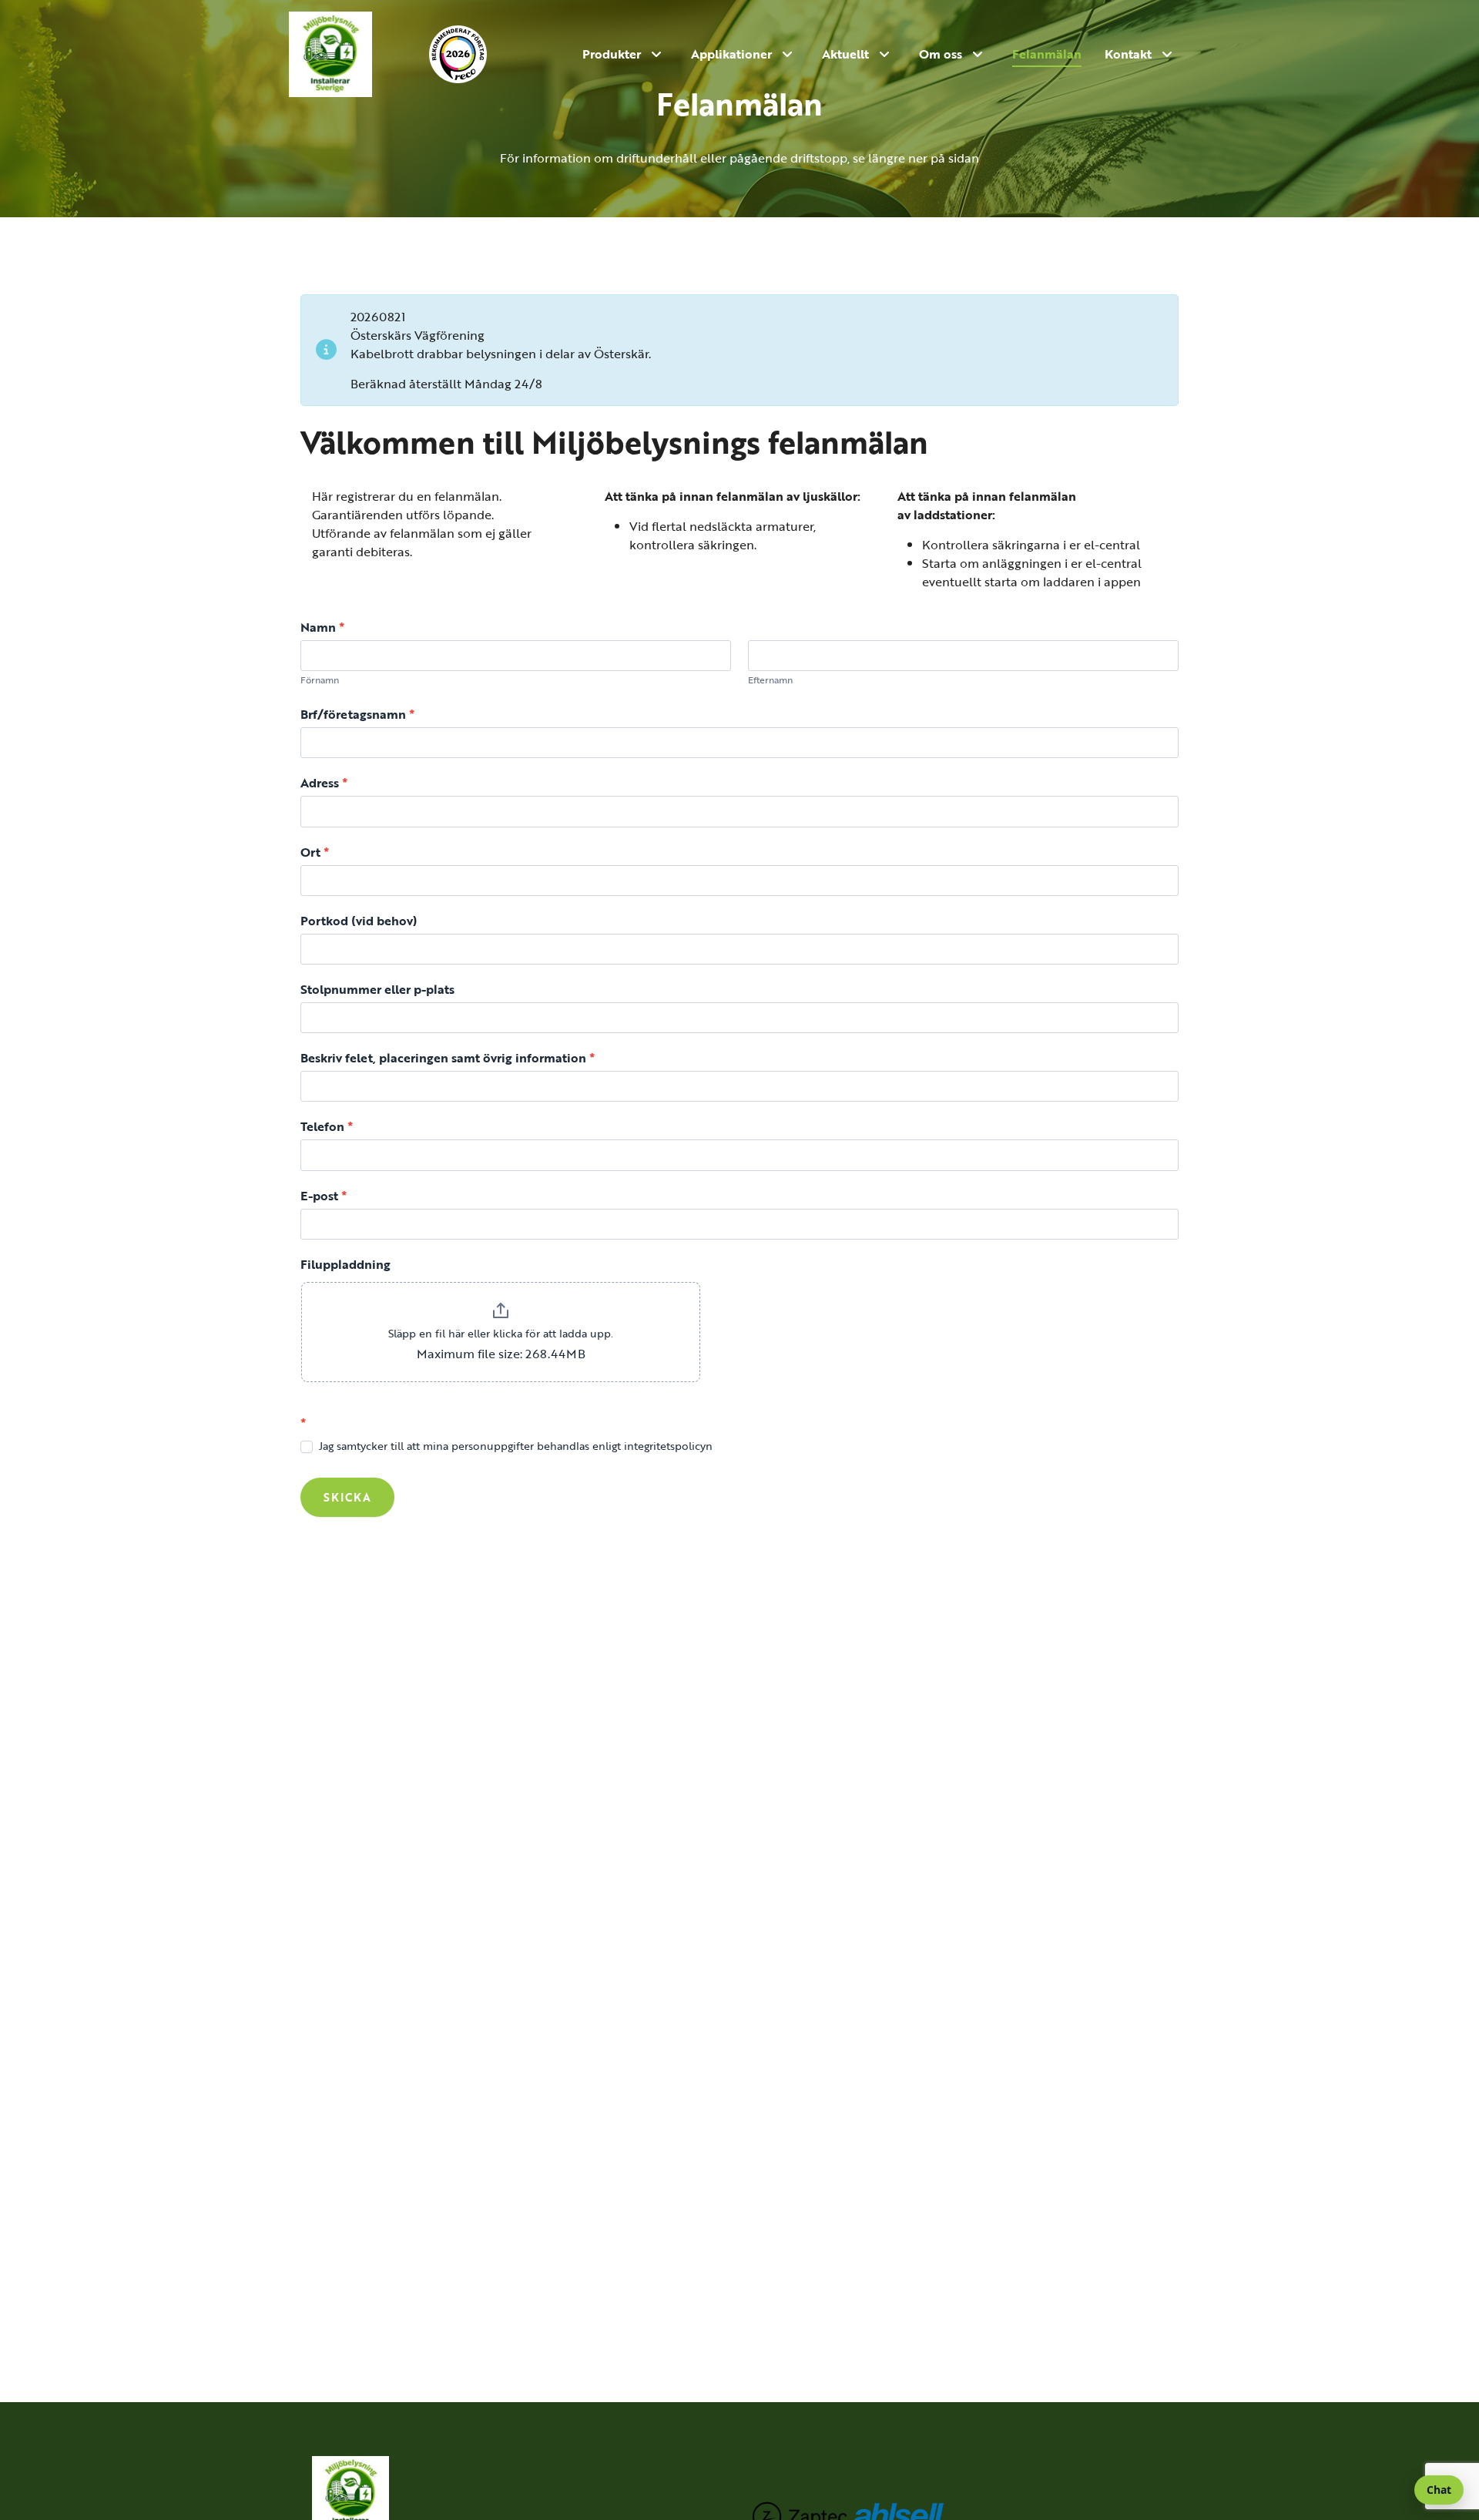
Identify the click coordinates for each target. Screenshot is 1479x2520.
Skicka (347, 1497)
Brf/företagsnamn (357, 714)
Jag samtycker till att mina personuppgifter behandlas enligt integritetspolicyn (514, 1446)
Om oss (941, 54)
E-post (324, 1195)
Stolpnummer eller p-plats (377, 989)
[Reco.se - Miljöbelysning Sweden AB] (471, 54)
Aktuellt (845, 54)
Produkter (612, 54)
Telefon (327, 1126)
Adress (324, 782)
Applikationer (731, 54)
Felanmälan (1047, 54)
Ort (315, 852)
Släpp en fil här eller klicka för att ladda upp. (501, 1333)
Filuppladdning (345, 1264)
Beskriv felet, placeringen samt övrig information (448, 1057)
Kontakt (1128, 54)
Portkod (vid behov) (359, 920)
